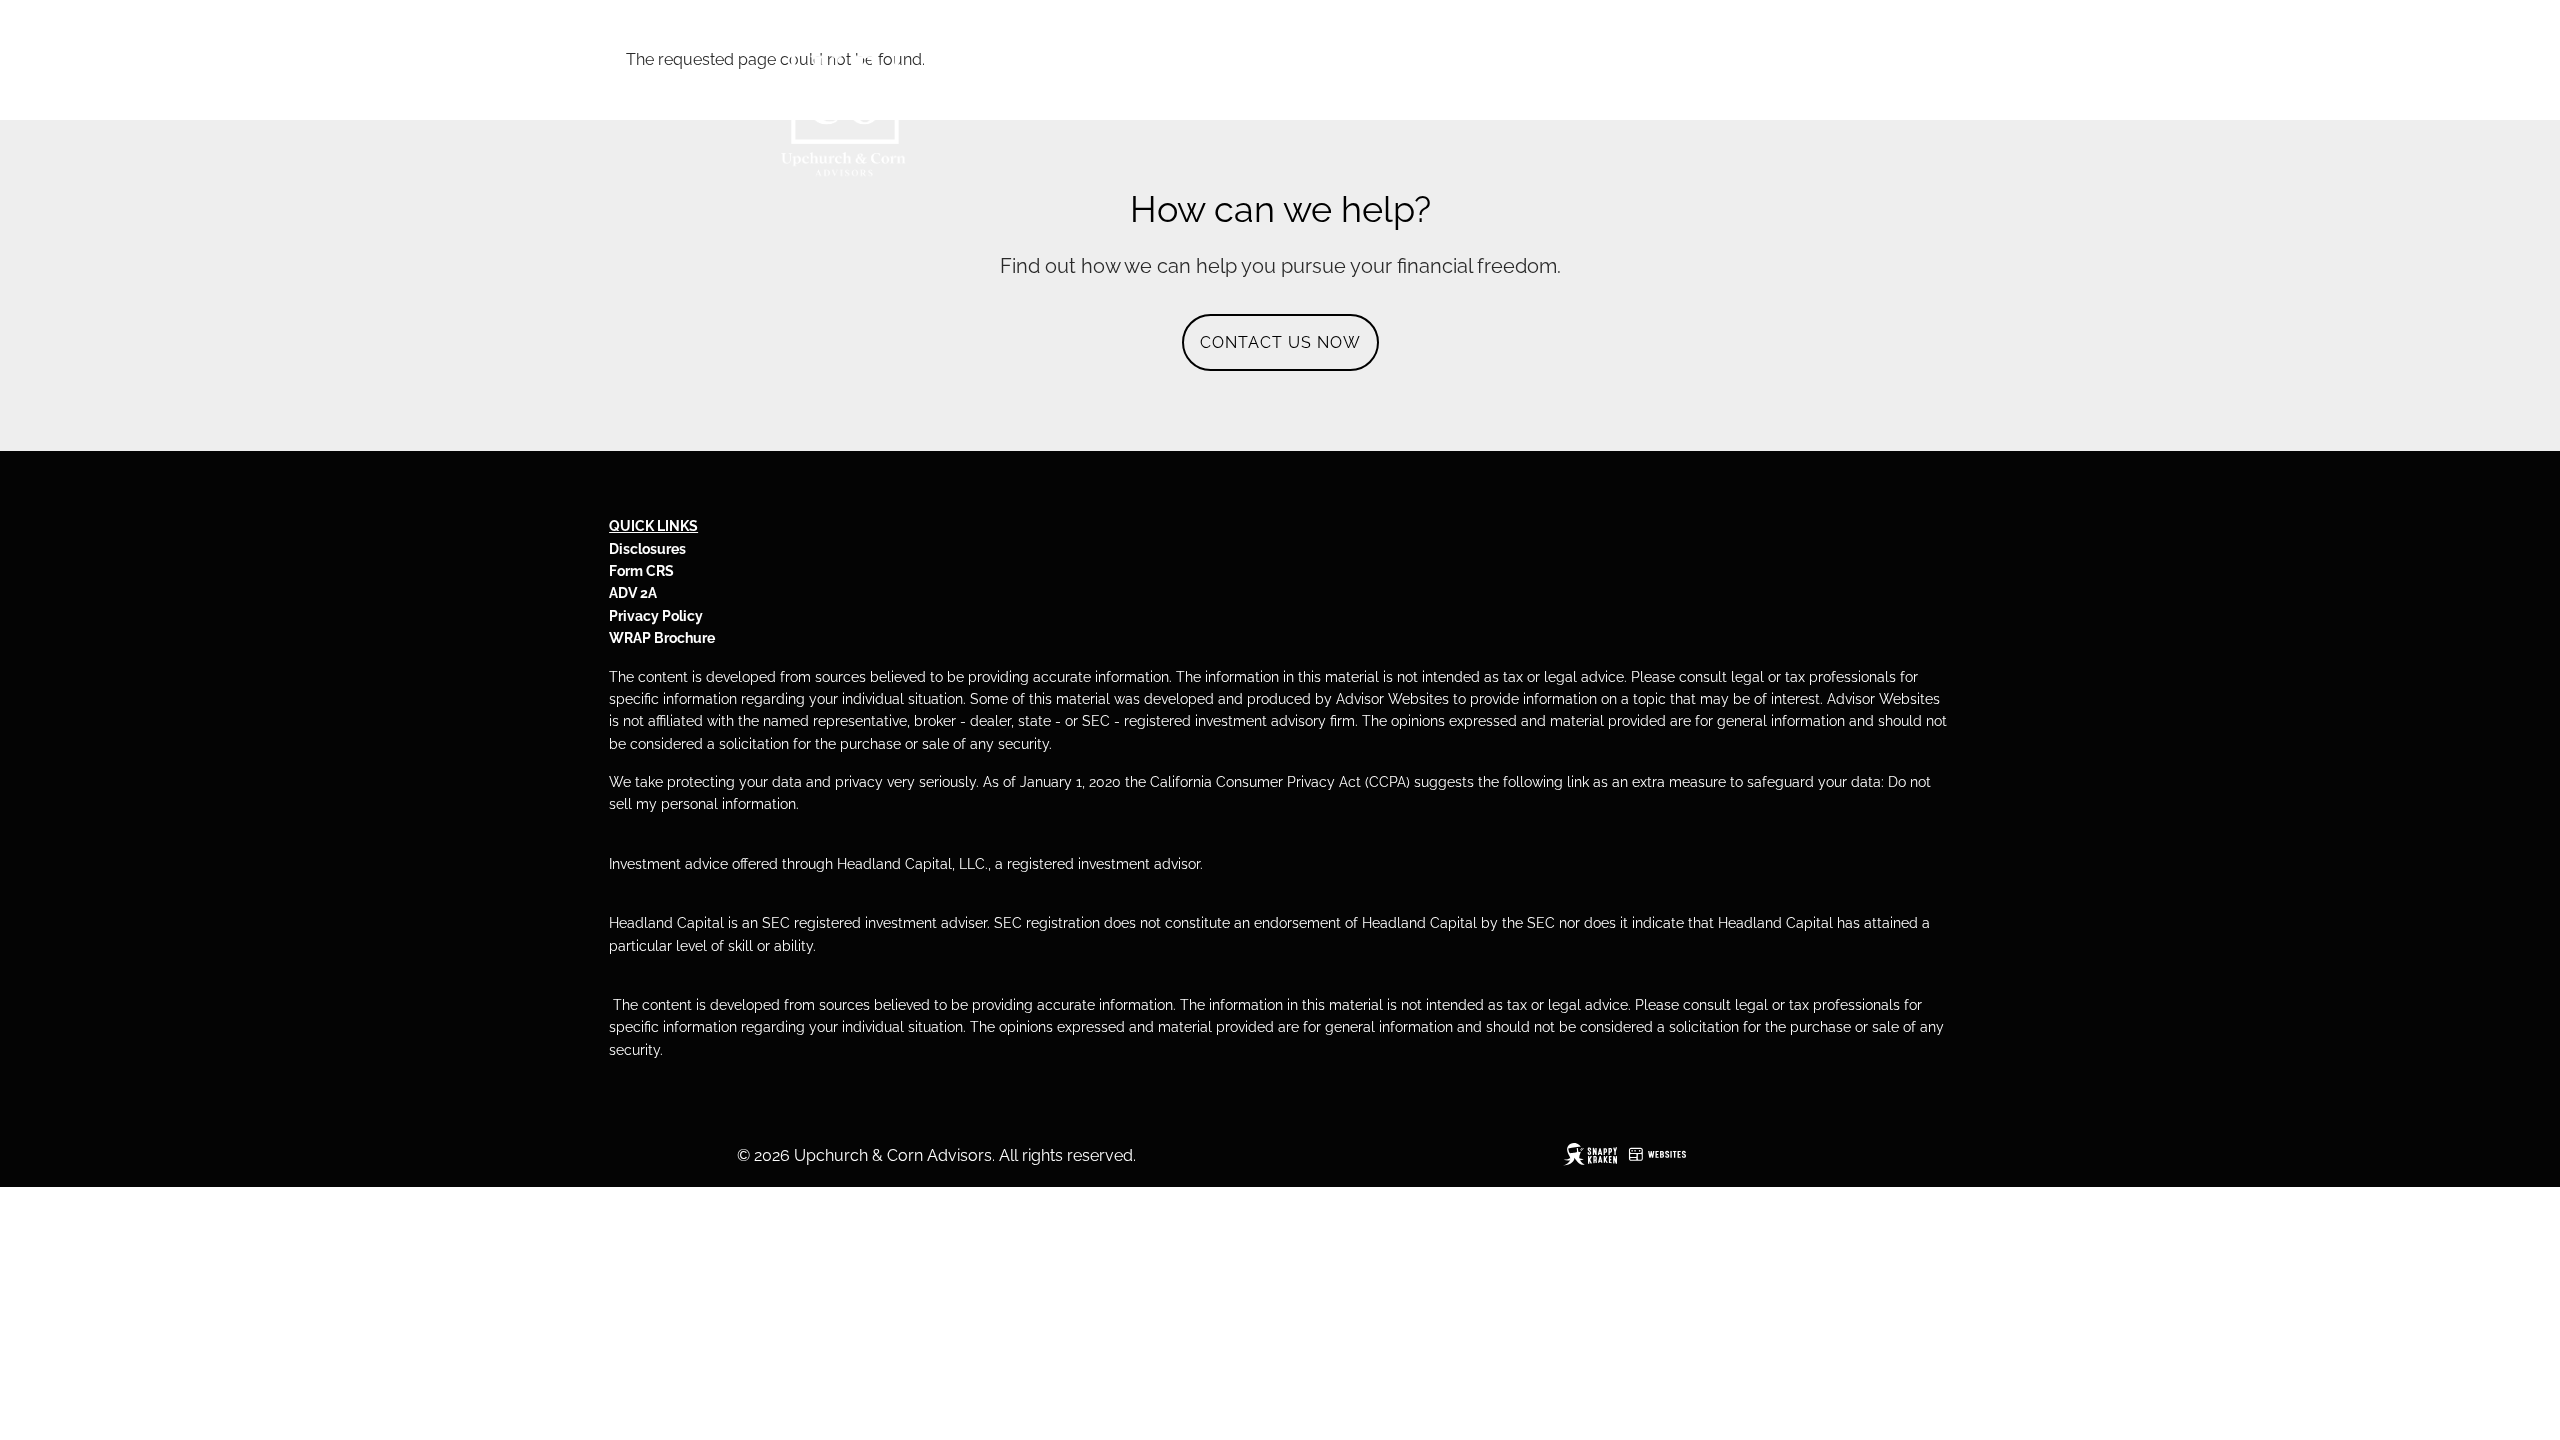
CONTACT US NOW (1280, 342)
